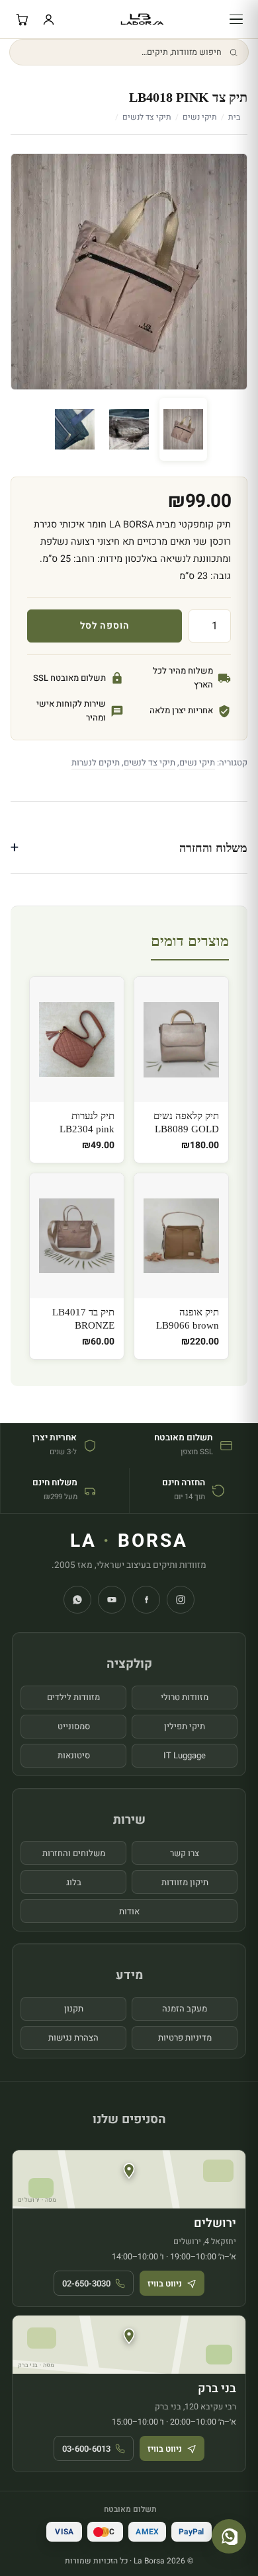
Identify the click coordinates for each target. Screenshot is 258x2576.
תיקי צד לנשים (147, 117)
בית (234, 117)
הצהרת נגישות (73, 2038)
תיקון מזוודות (185, 1882)
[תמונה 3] (75, 429)
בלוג (74, 1882)
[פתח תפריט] (236, 19)
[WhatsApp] (77, 1600)
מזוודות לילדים (73, 1697)
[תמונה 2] (129, 429)
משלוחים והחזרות (74, 1853)
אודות (129, 1911)
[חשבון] (48, 19)
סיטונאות (74, 1755)
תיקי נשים (200, 117)
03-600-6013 (86, 2449)
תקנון (74, 2009)
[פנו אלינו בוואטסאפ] (229, 2536)
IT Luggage (185, 1755)
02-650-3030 (86, 2283)
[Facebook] (146, 1600)
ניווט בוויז (165, 2283)
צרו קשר (185, 1853)
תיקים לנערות (96, 762)
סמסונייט (74, 1726)
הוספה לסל (105, 626)
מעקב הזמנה (185, 2009)
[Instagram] (181, 1600)
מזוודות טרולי (185, 1697)
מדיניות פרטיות (185, 2038)
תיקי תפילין (185, 1726)
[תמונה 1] (183, 429)
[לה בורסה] (142, 19)
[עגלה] (22, 19)
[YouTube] (112, 1600)
